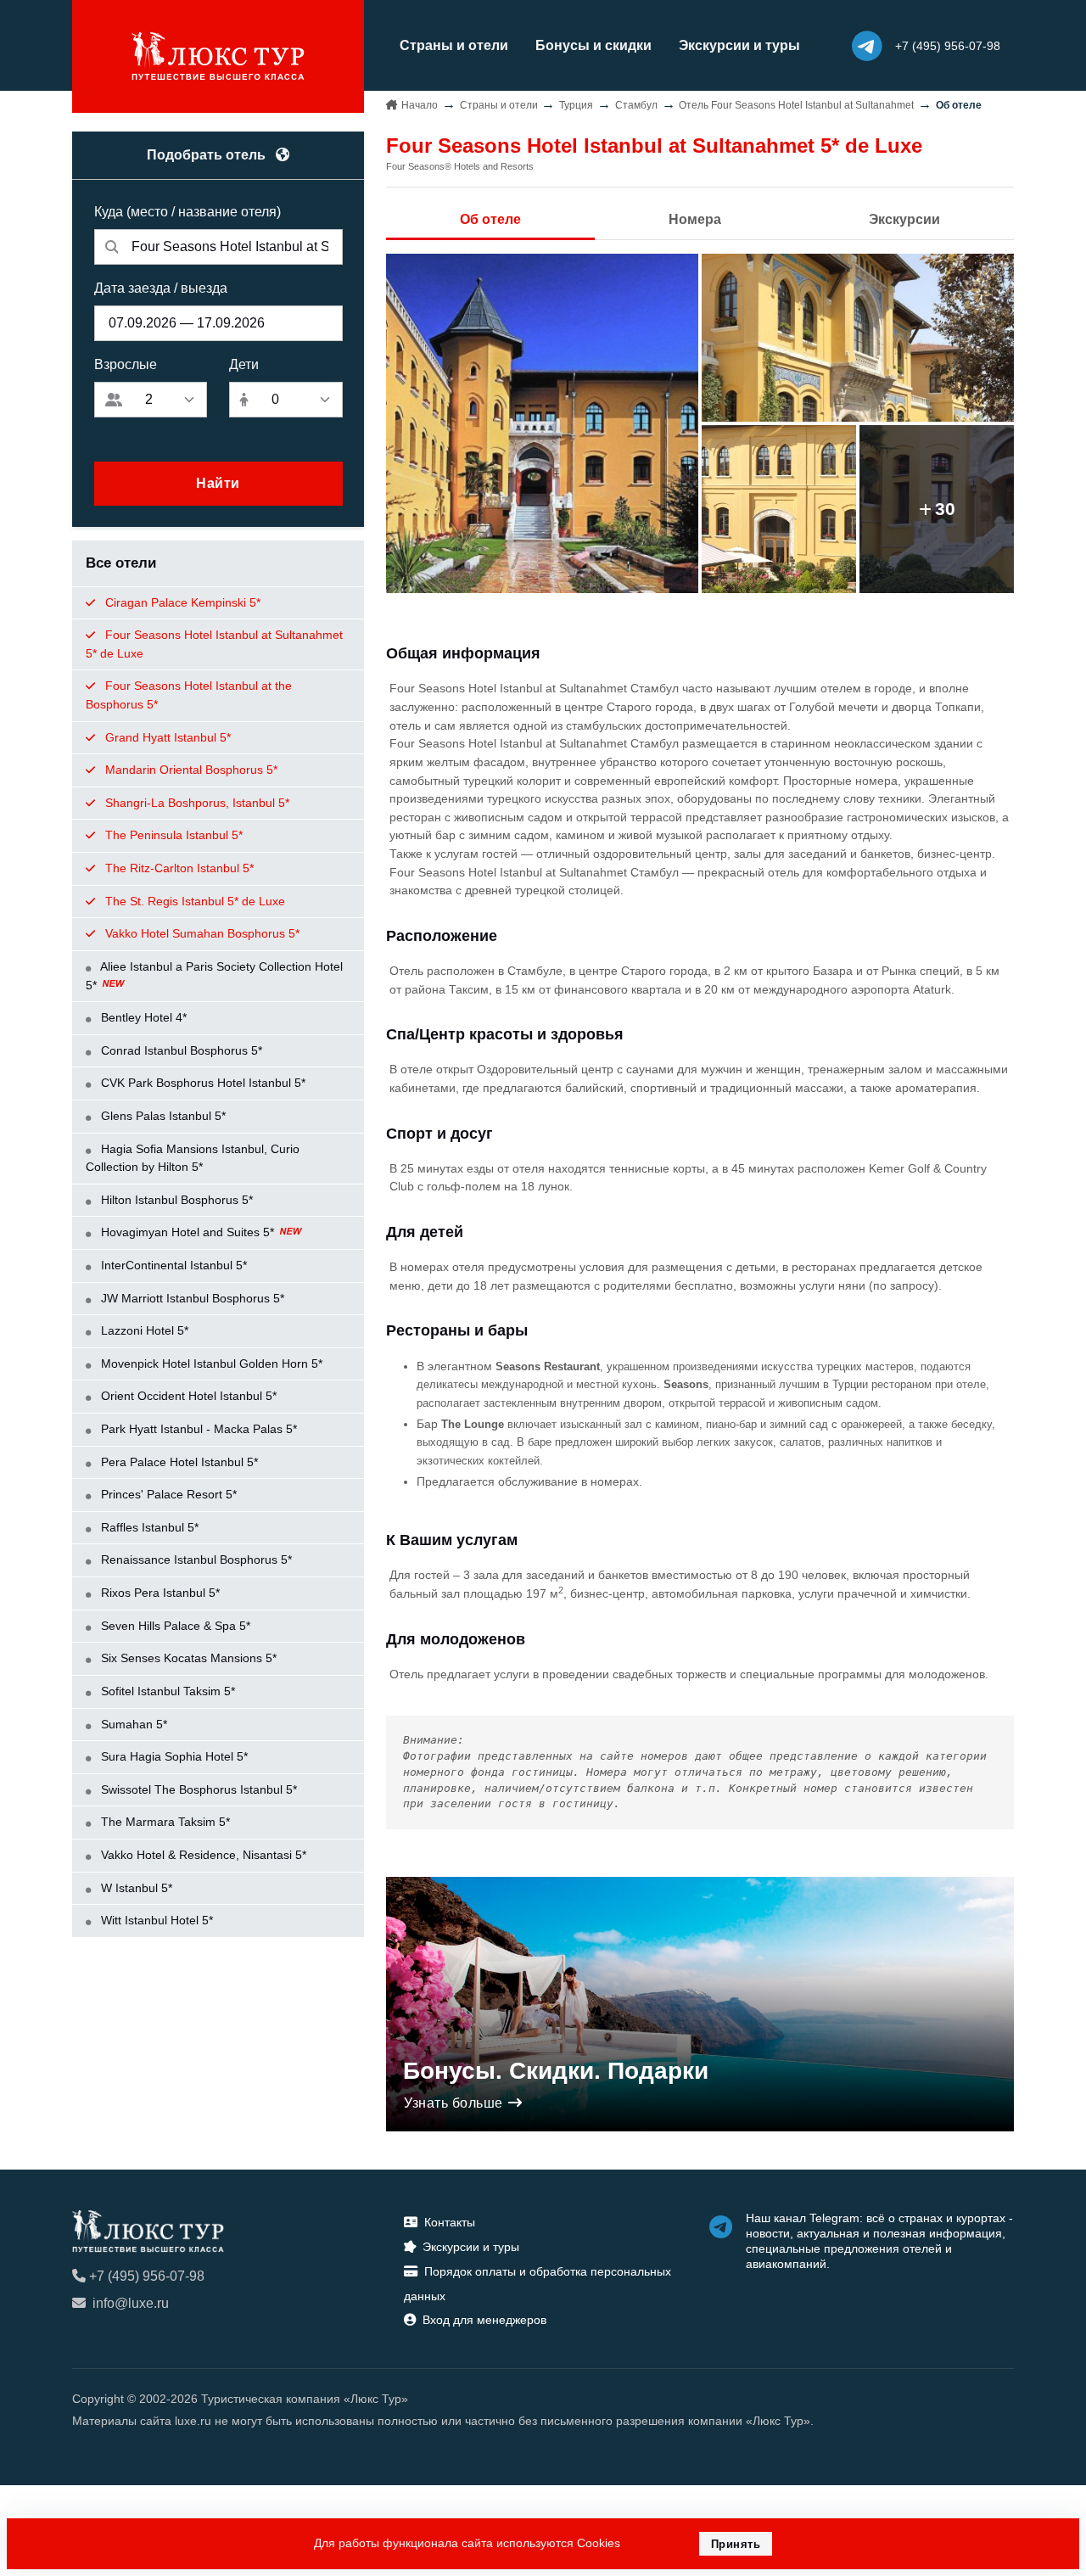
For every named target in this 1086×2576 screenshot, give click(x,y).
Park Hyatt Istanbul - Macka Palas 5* (197, 1429)
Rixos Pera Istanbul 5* (159, 1593)
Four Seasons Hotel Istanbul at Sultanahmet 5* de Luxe (214, 644)
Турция (576, 105)
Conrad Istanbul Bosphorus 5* (180, 1050)
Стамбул (636, 105)
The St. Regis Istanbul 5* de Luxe (193, 901)
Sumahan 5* (132, 1724)
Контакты (450, 2222)
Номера (695, 219)
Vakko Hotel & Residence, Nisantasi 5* (202, 1855)
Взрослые (126, 364)
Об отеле (490, 219)
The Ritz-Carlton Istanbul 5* (178, 868)
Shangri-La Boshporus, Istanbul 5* (196, 803)
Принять (736, 2544)
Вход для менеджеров (484, 2320)
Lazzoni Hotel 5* (143, 1330)
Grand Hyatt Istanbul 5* (166, 737)
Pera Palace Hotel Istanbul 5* (178, 1462)
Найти (218, 483)
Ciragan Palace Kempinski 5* (181, 602)
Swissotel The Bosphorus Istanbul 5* (197, 1789)
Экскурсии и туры (739, 45)
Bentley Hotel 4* (142, 1017)
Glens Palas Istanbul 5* (162, 1116)
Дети (244, 364)
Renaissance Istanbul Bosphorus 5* (195, 1560)
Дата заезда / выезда (161, 288)
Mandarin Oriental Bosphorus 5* (190, 770)
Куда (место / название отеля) (188, 212)
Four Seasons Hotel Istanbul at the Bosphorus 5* (189, 695)
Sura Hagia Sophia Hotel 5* (173, 1756)
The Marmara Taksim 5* (164, 1822)
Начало (420, 105)
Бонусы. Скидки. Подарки (556, 2071)
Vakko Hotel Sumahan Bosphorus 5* (201, 933)
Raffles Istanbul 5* (148, 1527)
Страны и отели (454, 45)
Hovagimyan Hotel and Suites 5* (188, 1232)
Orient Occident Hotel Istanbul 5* (187, 1396)
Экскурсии (904, 219)
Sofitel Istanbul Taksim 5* (166, 1691)
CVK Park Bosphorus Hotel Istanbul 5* (202, 1083)
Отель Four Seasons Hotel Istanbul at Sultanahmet (796, 105)
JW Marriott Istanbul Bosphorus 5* (191, 1298)
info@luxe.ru (131, 2303)
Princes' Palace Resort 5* (167, 1494)
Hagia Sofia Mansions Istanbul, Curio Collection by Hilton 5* (193, 1158)
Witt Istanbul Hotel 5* (155, 1920)
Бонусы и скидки (593, 45)
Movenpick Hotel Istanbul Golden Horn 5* (210, 1364)
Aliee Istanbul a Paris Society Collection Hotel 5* (214, 976)
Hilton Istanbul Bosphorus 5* (175, 1200)
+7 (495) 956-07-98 (147, 2276)
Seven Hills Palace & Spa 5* (174, 1626)
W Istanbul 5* (135, 1888)
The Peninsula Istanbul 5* (172, 835)
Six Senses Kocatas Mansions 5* (187, 1658)
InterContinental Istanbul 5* (172, 1265)
